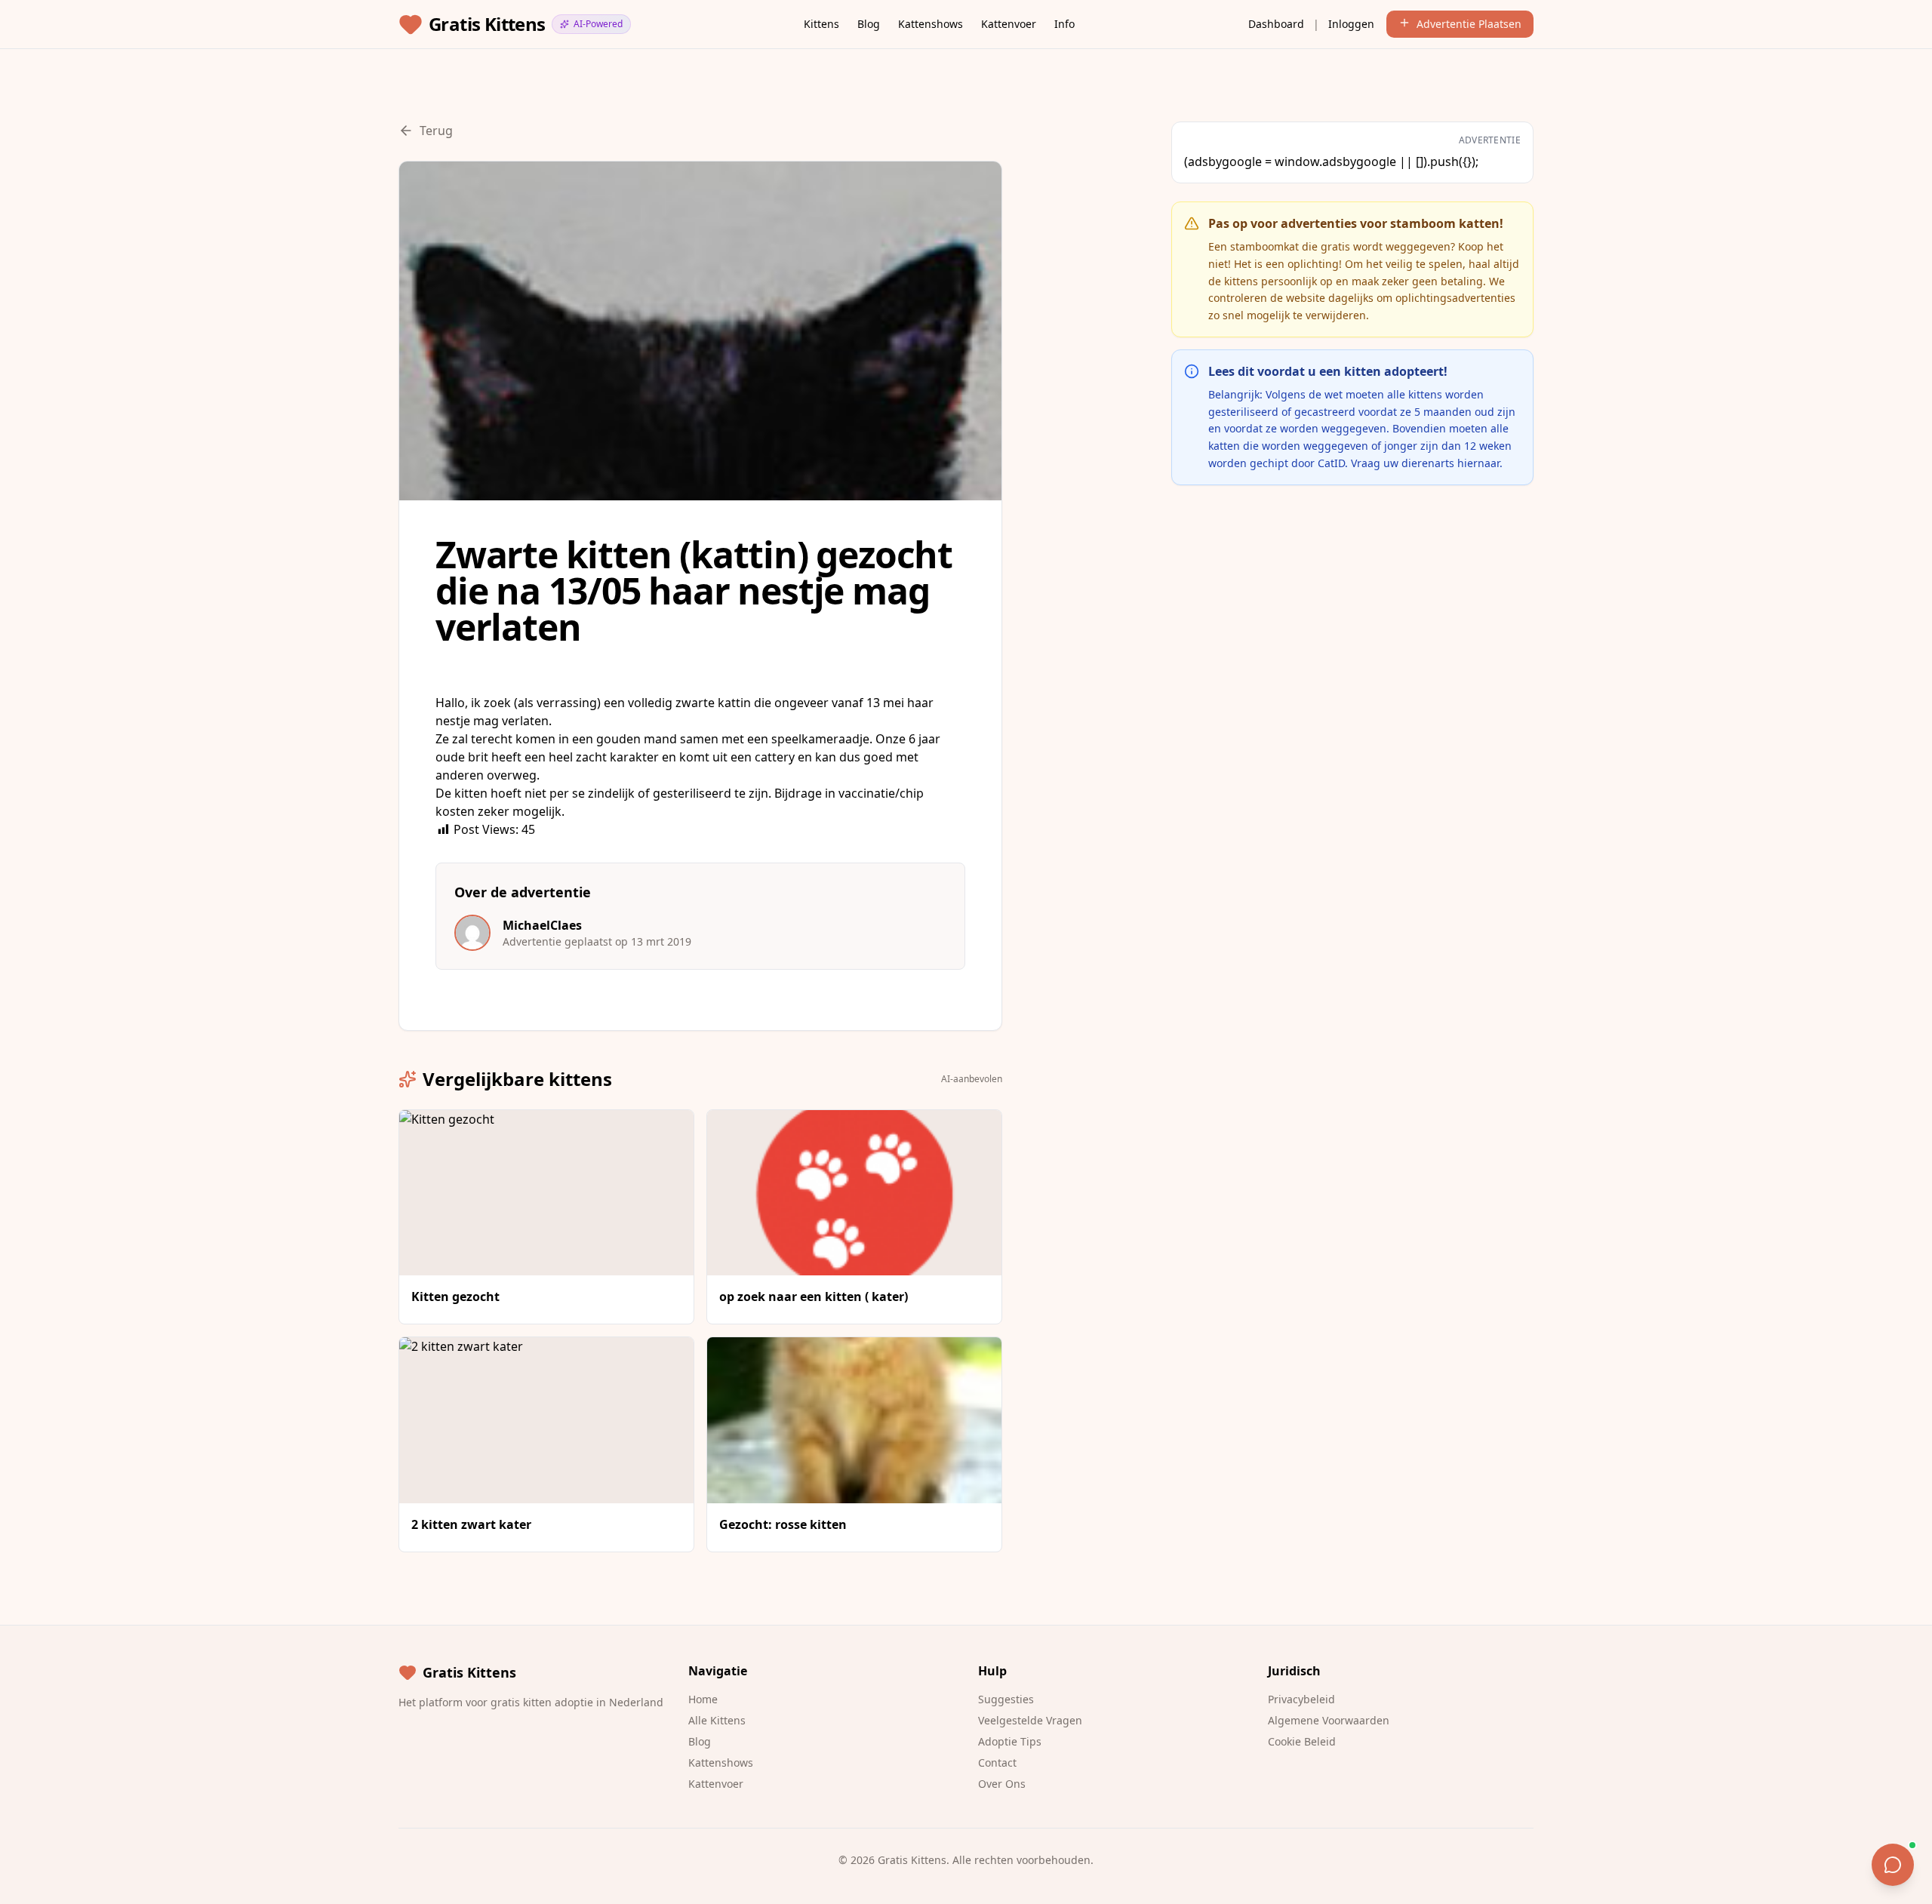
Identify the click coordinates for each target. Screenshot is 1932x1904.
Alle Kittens (717, 1720)
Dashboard (1276, 24)
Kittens (821, 24)
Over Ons (1002, 1784)
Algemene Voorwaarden (1329, 1720)
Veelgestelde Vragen (1030, 1720)
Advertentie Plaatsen (1469, 24)
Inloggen (1351, 24)
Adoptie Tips (1010, 1741)
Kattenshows (931, 24)
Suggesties (1006, 1699)
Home (703, 1699)
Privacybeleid (1301, 1699)
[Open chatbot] (1893, 1865)
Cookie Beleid (1302, 1741)
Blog (869, 24)
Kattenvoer (1009, 24)
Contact (997, 1763)
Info (1064, 24)
